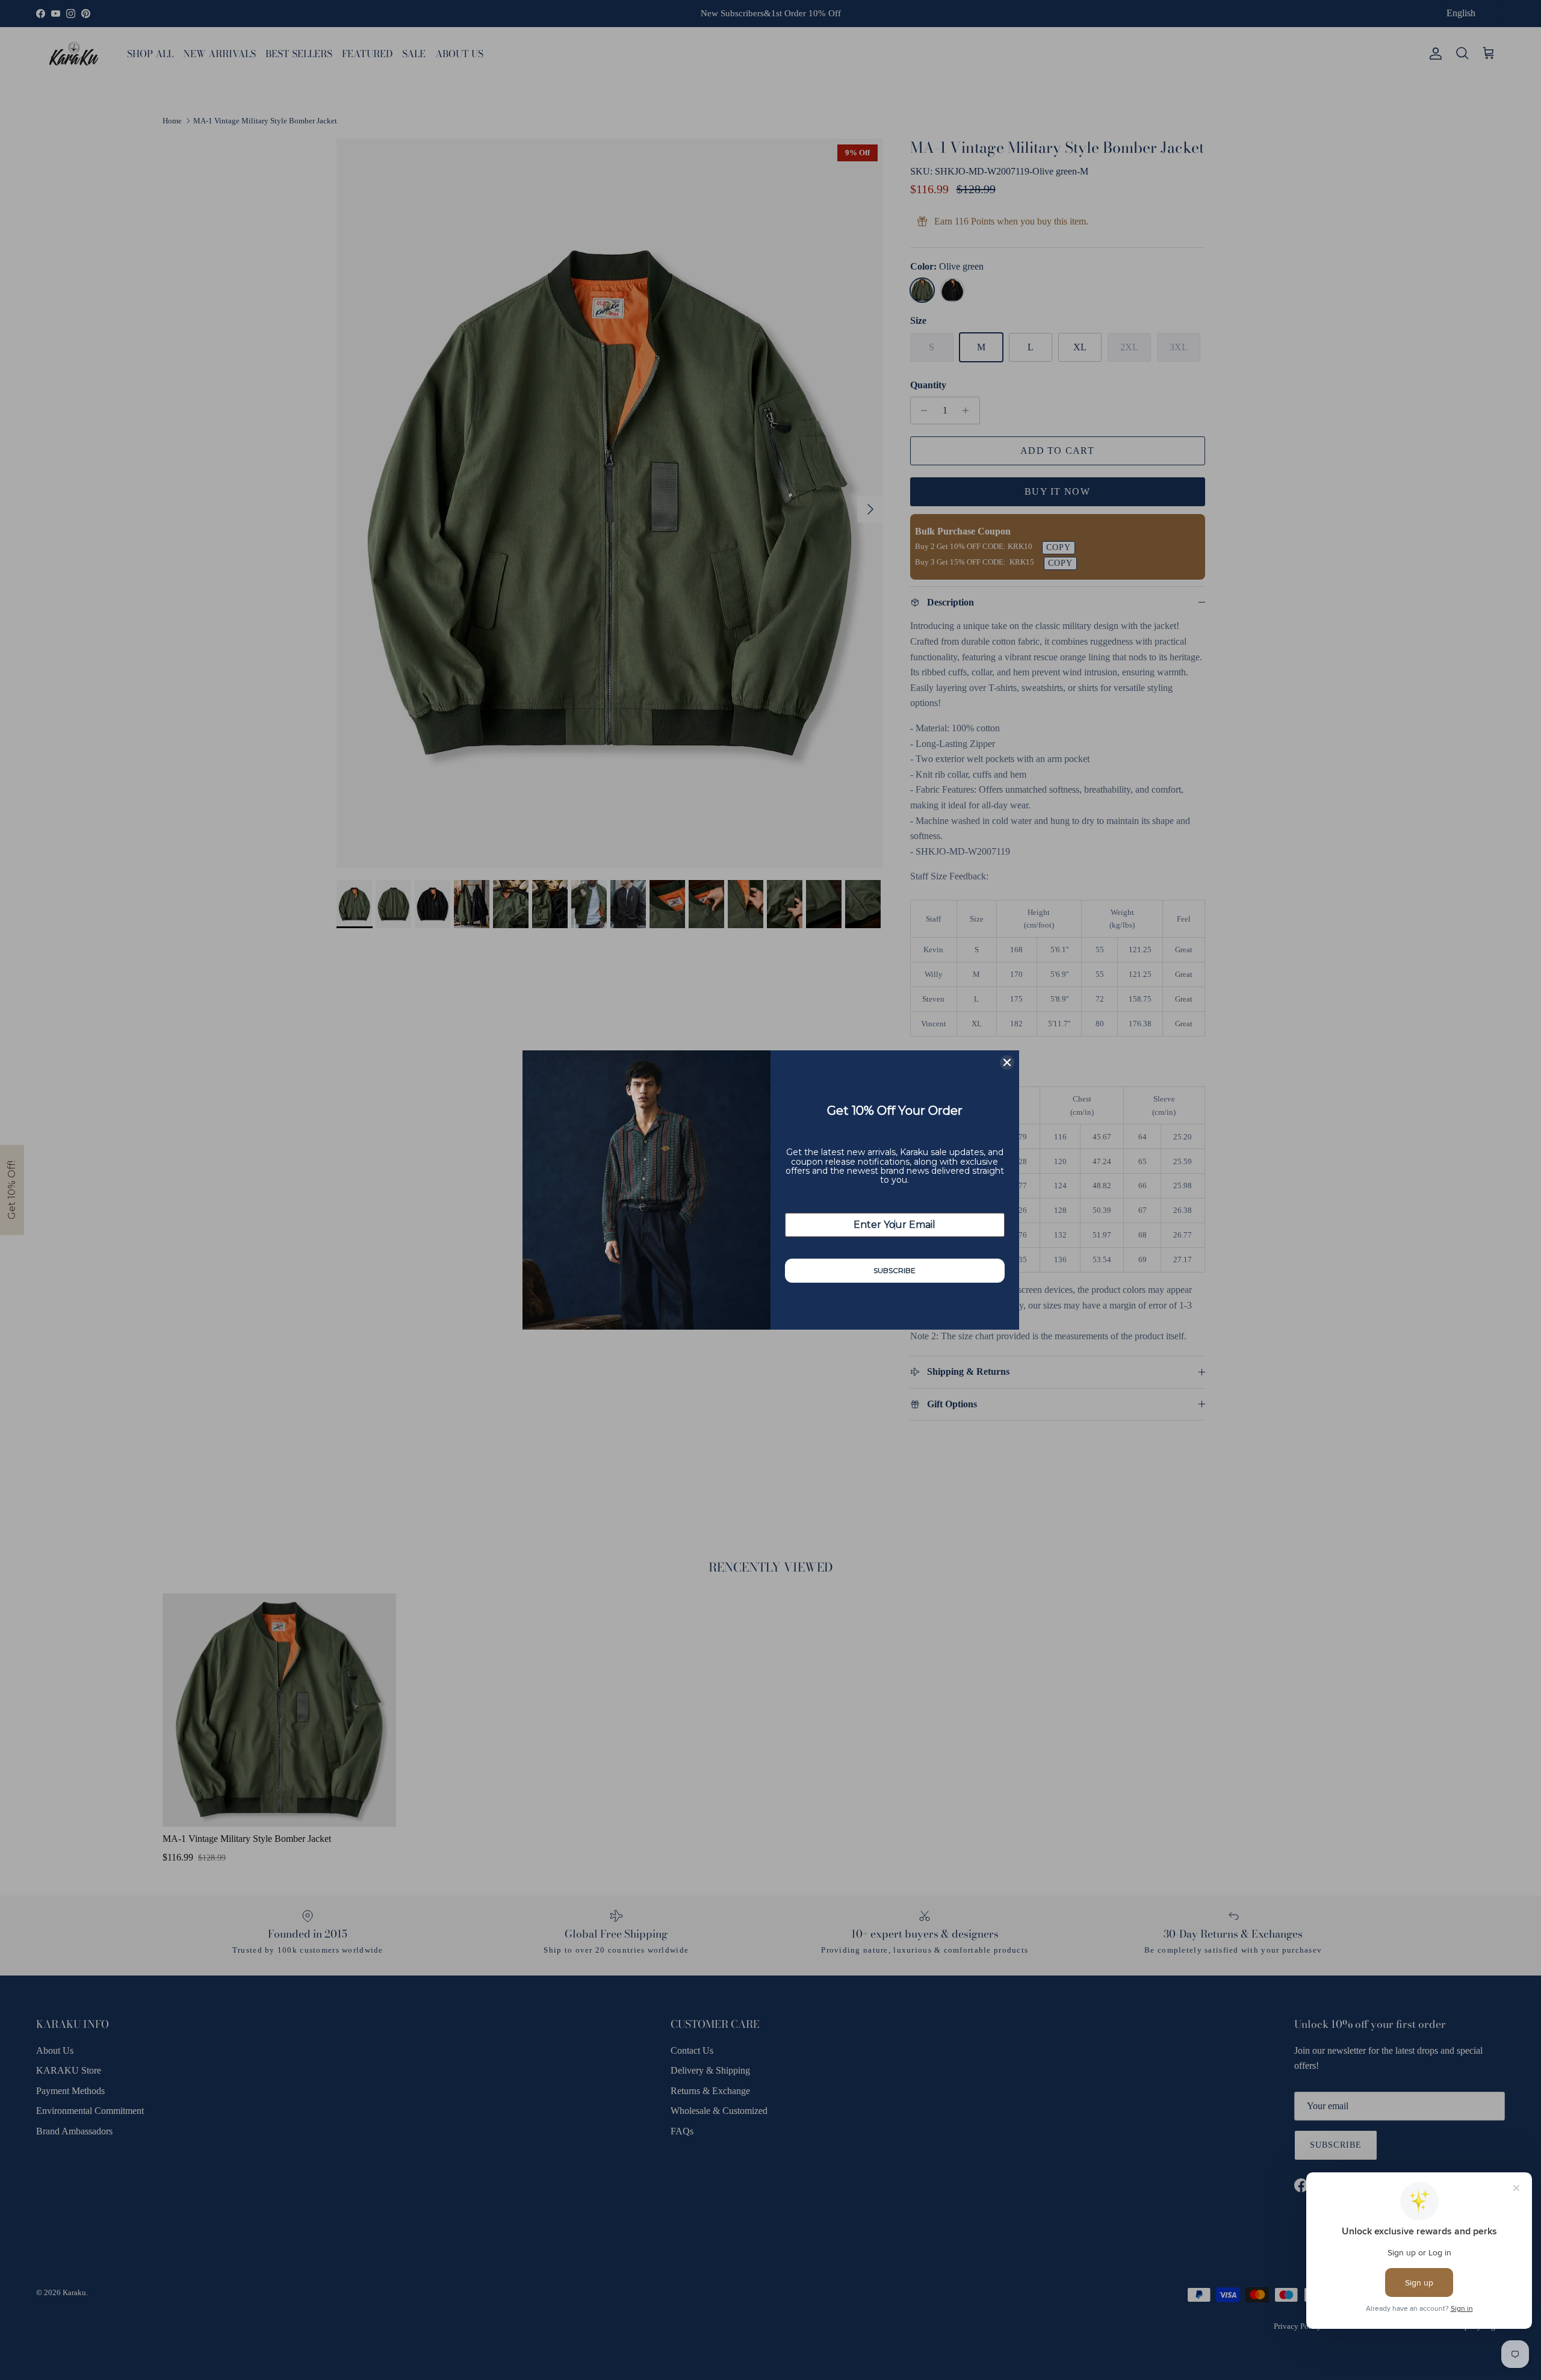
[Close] (1007, 1062)
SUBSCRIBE (895, 1270)
